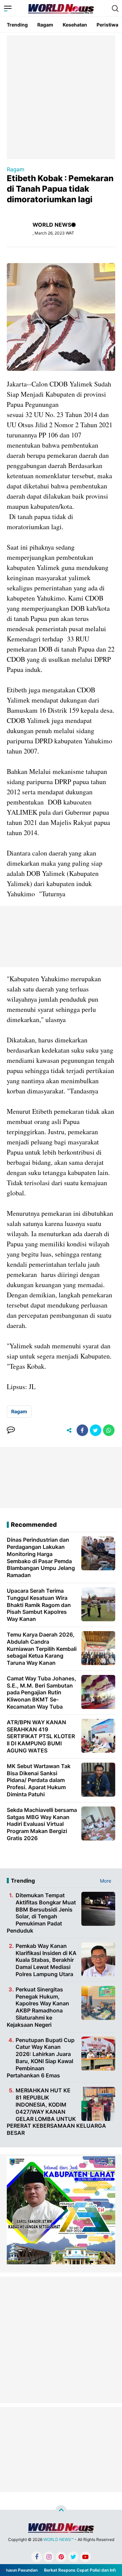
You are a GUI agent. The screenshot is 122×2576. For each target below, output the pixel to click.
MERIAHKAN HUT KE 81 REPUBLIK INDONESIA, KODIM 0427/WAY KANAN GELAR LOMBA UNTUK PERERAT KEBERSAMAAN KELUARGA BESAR (56, 2112)
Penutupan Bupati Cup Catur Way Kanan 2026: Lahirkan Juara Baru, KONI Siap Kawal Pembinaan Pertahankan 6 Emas (41, 2058)
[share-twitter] (96, 1430)
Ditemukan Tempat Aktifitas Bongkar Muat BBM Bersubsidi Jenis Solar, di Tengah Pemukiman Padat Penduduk (41, 1913)
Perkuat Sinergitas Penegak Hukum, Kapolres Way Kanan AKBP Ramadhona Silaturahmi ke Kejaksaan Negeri (38, 2007)
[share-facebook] (82, 1430)
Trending (17, 25)
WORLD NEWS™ (58, 2539)
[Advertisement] (61, 97)
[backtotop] (61, 2511)
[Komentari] (11, 1430)
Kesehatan (75, 25)
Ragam (45, 25)
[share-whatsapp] (109, 1430)
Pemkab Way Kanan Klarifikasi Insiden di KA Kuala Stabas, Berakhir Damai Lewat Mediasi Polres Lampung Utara (46, 1960)
